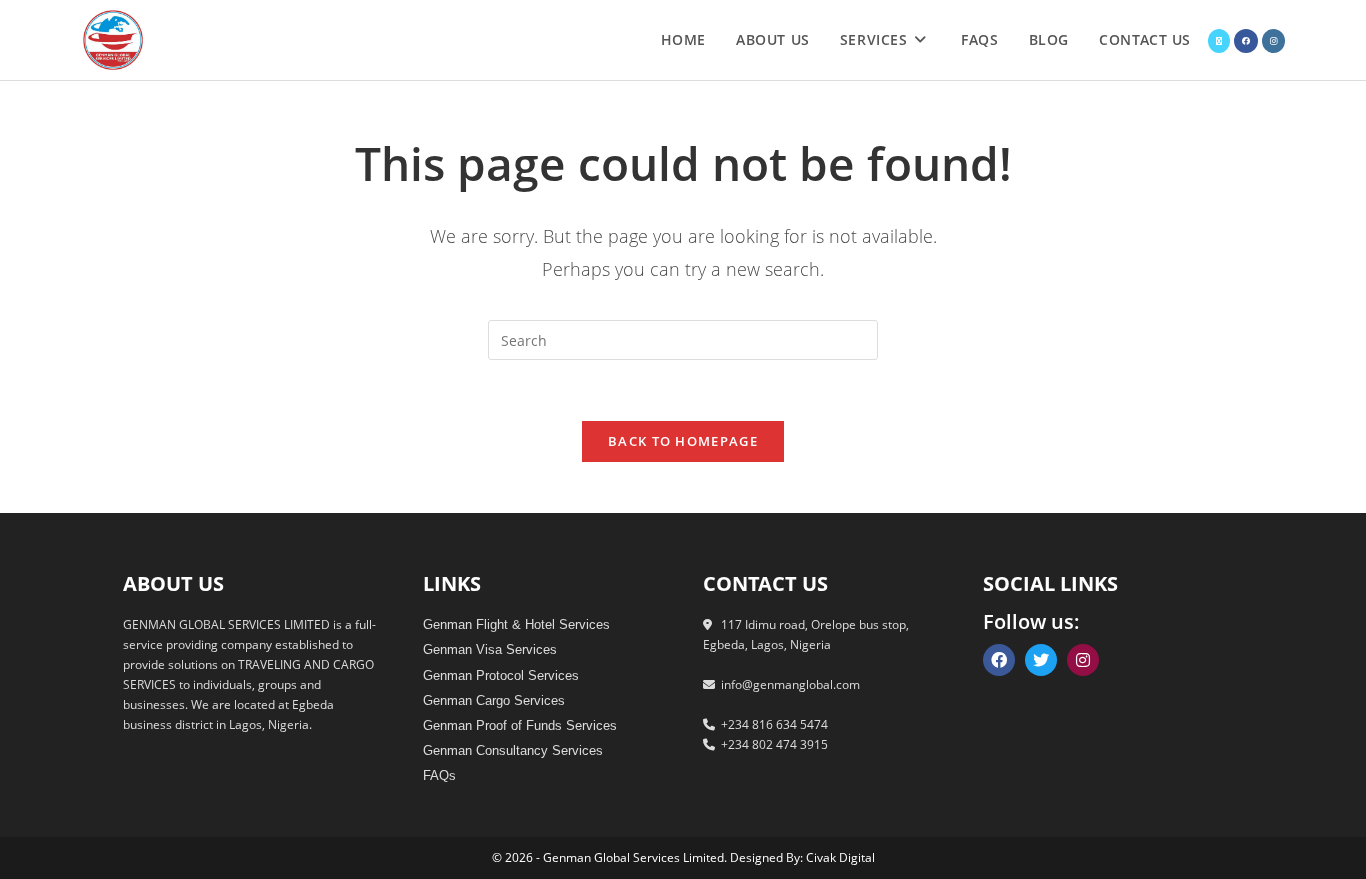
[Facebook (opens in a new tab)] (1246, 41)
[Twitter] (1041, 660)
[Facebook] (999, 660)
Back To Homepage (683, 441)
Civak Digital (840, 857)
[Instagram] (1083, 660)
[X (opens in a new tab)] (1219, 41)
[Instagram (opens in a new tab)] (1273, 41)
